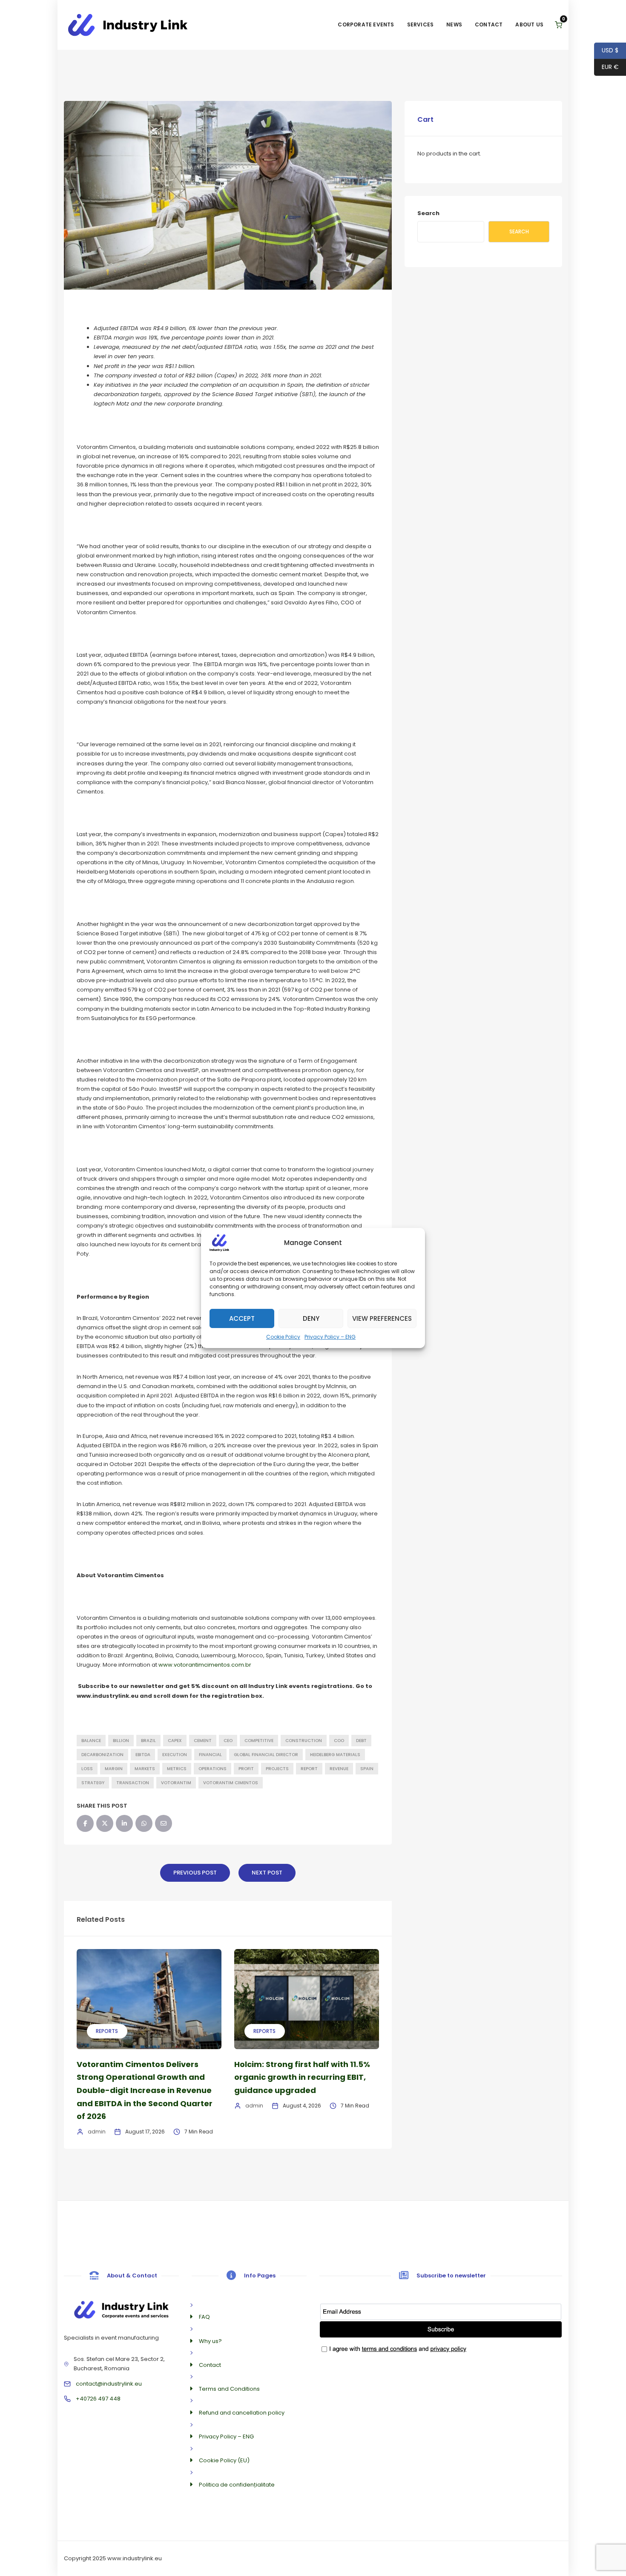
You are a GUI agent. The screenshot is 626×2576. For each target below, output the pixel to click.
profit (246, 1769)
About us (529, 24)
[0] (559, 25)
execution (175, 1755)
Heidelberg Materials (335, 1755)
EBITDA (143, 1755)
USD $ (606, 50)
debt (361, 1741)
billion (121, 1741)
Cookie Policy (283, 1337)
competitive (259, 1741)
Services (421, 24)
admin (97, 2132)
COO (339, 1741)
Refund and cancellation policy (242, 2413)
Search (428, 213)
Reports (107, 2031)
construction (304, 1741)
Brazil (148, 1741)
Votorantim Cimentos (231, 1783)
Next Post (267, 1873)
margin (114, 1769)
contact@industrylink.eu (109, 2384)
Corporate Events (366, 24)
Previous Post (195, 1873)
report (309, 1769)
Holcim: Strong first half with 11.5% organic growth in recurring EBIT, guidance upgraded (302, 2077)
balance (91, 1741)
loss (87, 1769)
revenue (339, 1769)
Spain (367, 1769)
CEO (228, 1741)
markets (145, 1769)
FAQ (204, 2317)
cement (203, 1741)
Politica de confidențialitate (237, 2485)
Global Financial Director (266, 1755)
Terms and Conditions (229, 2389)
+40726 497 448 (98, 2399)
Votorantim (176, 1783)
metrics (177, 1769)
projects (277, 1769)
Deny (311, 1318)
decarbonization (102, 1755)
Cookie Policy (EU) (224, 2460)
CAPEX (175, 1741)
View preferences (382, 1318)
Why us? (210, 2341)
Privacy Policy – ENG (330, 1337)
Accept (242, 1318)
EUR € (606, 67)
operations (212, 1769)
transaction (133, 1783)
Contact (489, 24)
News (454, 24)
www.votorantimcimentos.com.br (205, 1665)
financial (210, 1755)
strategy (93, 1783)
